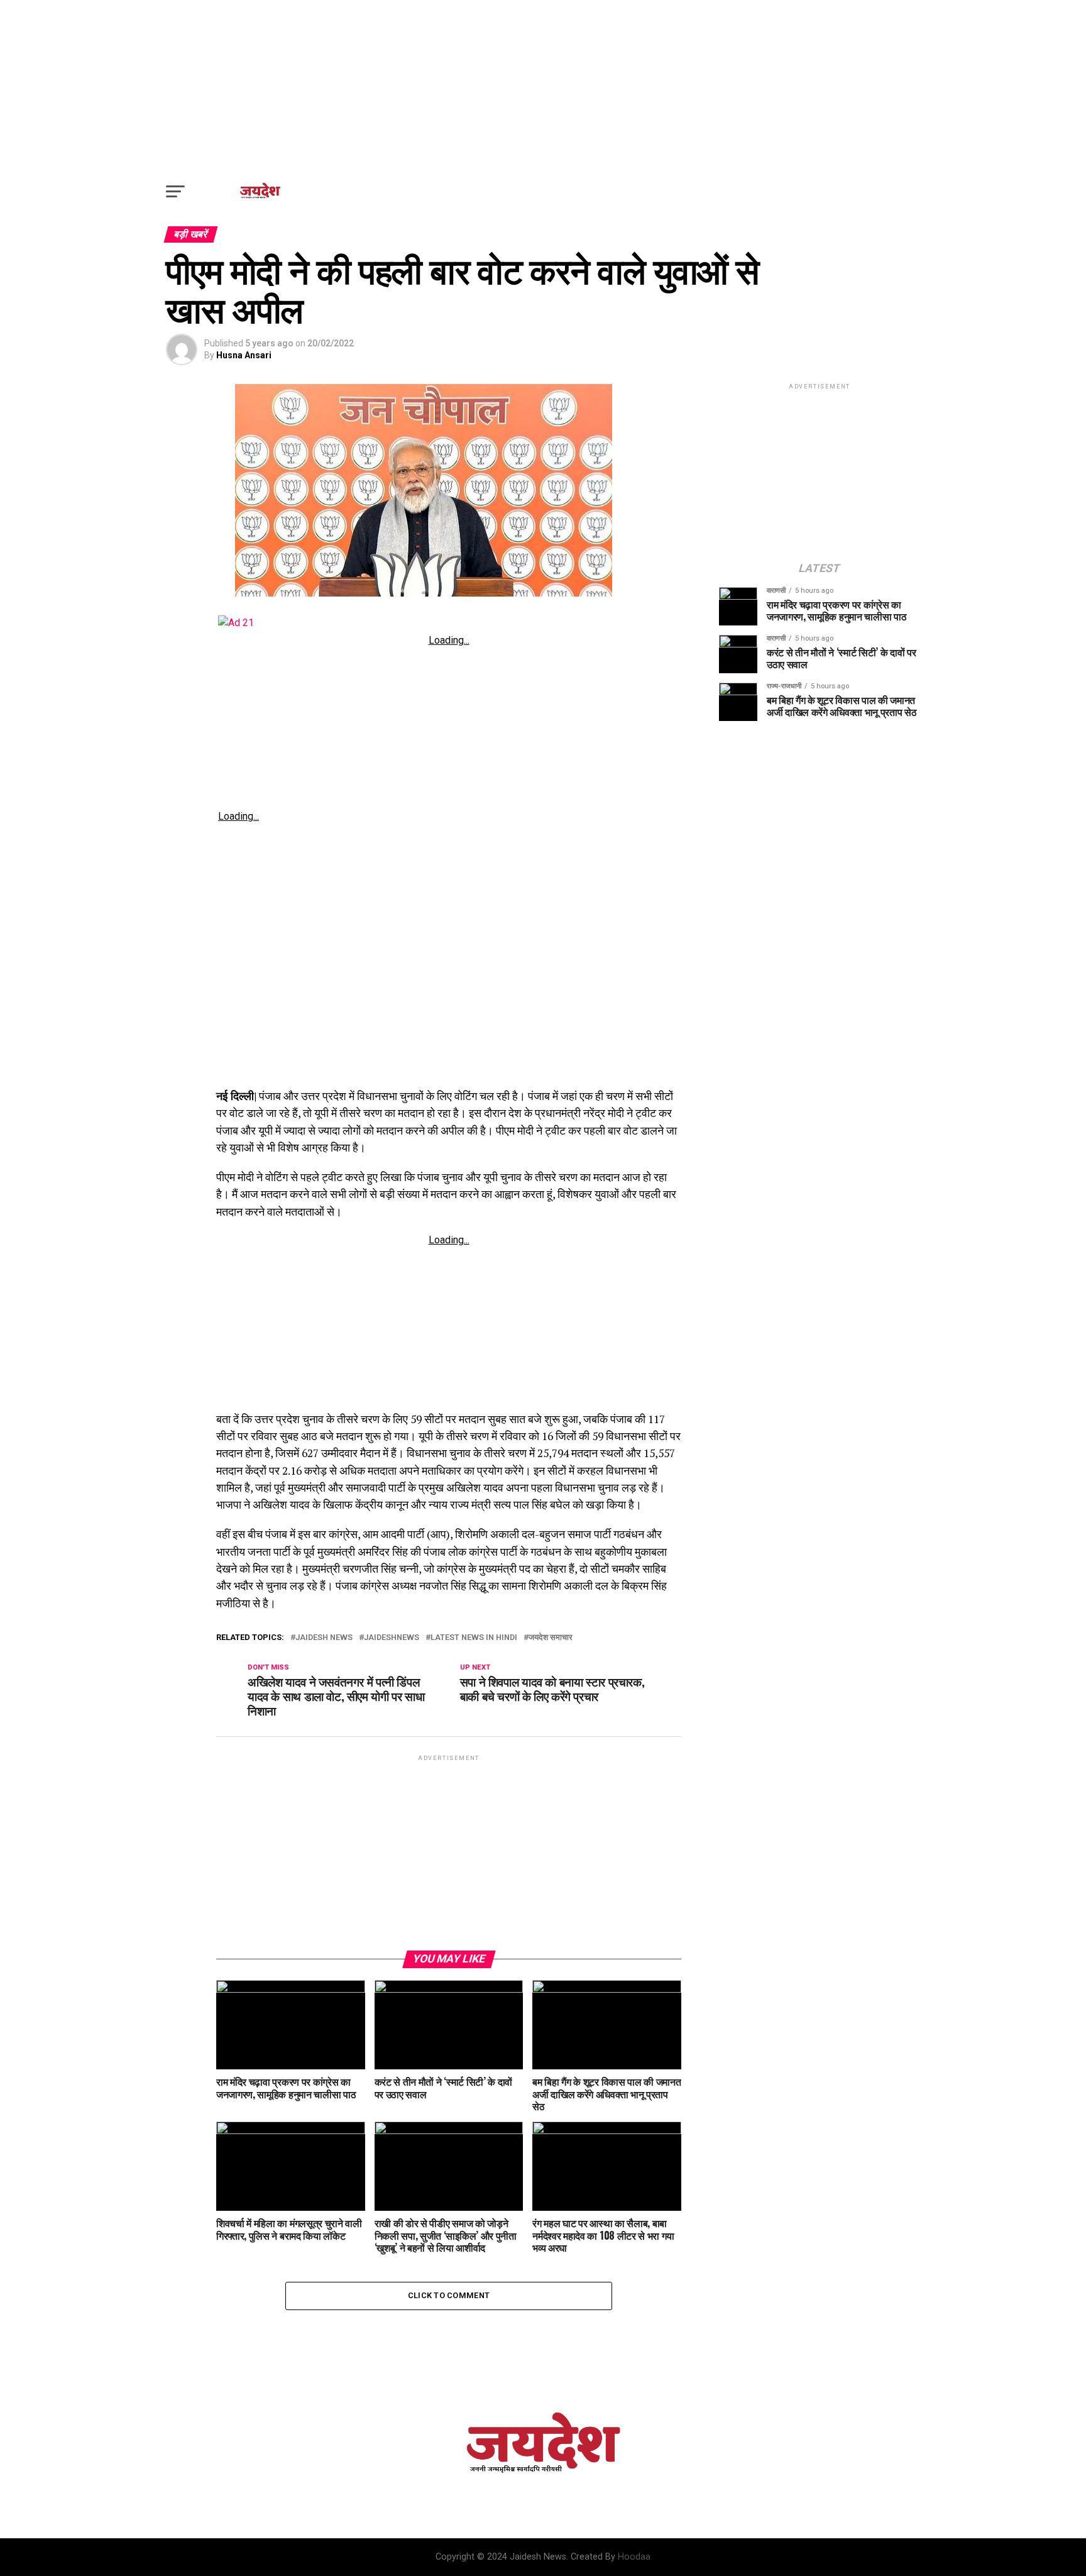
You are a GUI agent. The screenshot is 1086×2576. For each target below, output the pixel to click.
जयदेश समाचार (551, 1638)
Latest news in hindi (474, 1638)
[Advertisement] (543, 88)
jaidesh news (324, 1638)
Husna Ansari (244, 355)
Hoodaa (634, 2557)
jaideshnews (392, 1638)
